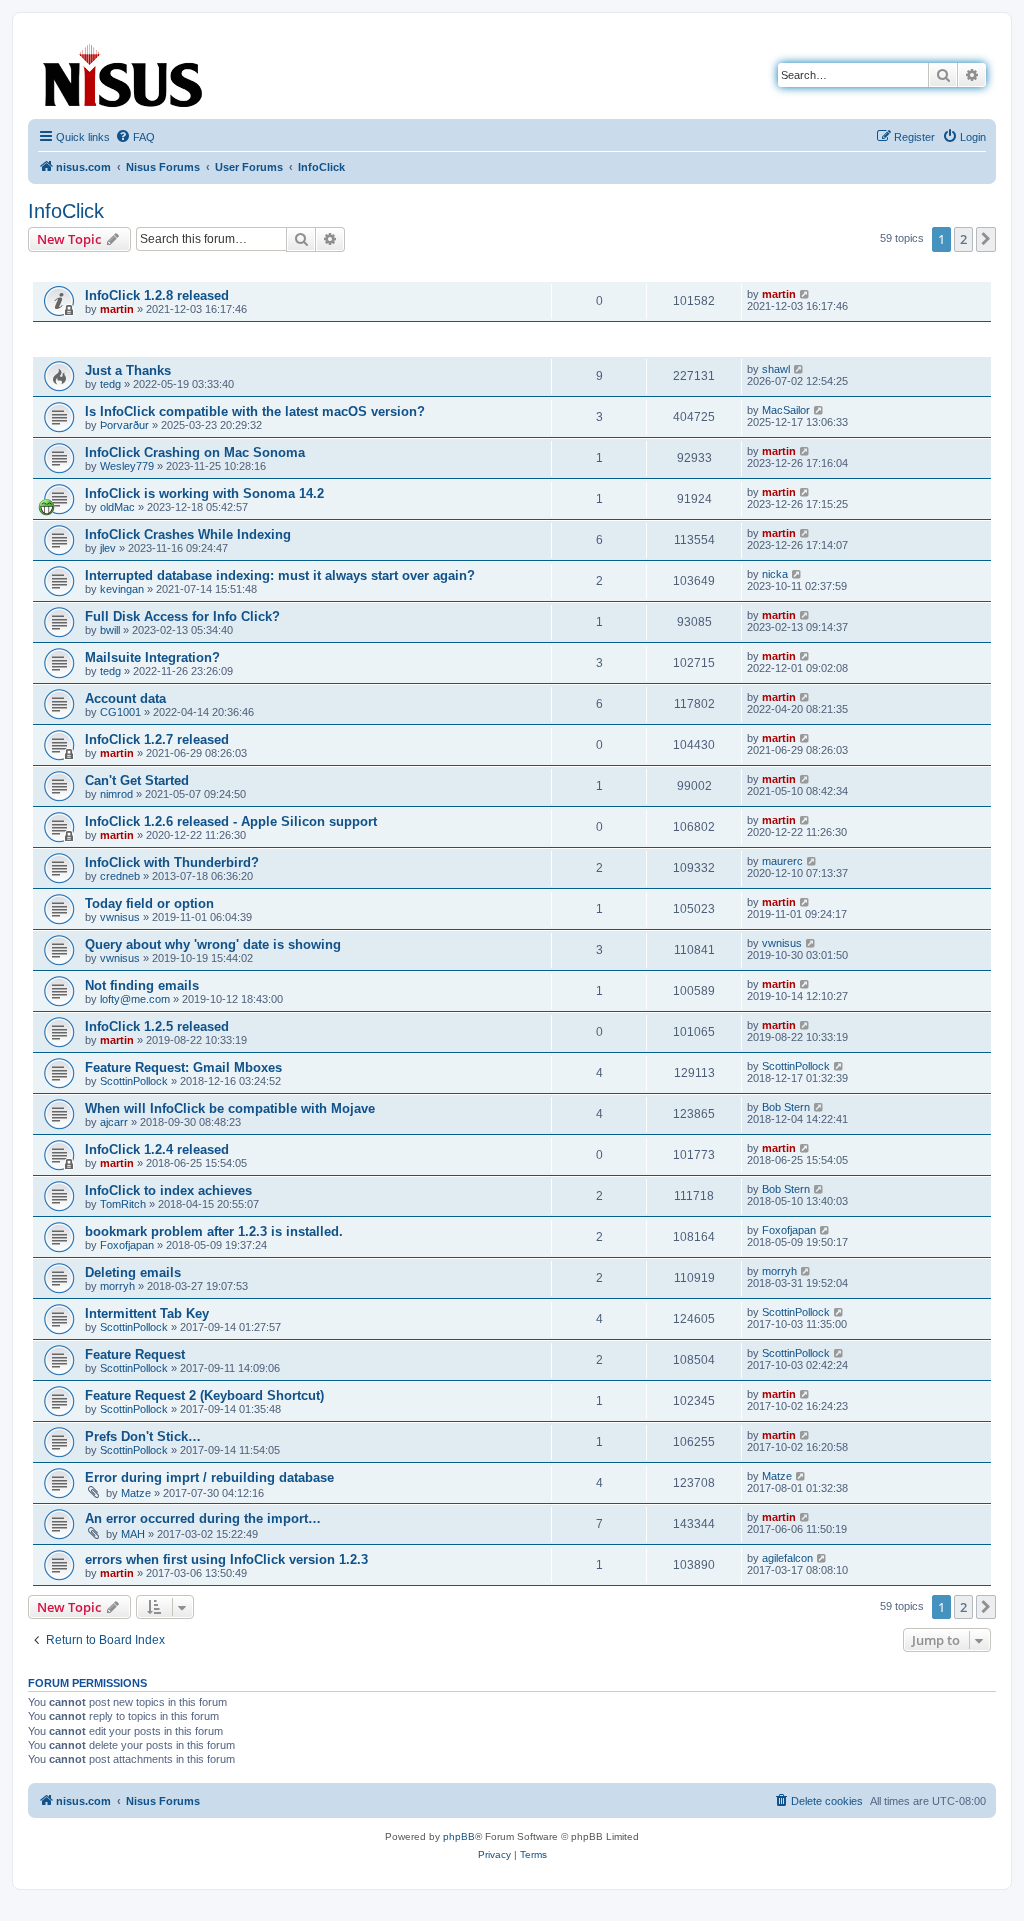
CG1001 (120, 712)
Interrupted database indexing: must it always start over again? (280, 575)
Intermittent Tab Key (147, 1313)
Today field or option (149, 903)
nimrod (116, 794)
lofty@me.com (135, 999)
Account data (125, 698)
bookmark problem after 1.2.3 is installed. (214, 1231)
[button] (986, 239)
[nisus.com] (124, 71)
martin (117, 309)
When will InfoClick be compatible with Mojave (230, 1108)
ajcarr (114, 1122)
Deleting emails (133, 1272)
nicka (775, 574)
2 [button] (963, 239)
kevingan (122, 589)
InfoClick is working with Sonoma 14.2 (204, 493)
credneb (120, 876)
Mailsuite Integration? (152, 657)
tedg (110, 384)
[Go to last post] (805, 294)
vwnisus (120, 917)
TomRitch (123, 1204)
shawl (776, 369)
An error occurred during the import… (203, 1518)
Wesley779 (127, 466)
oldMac (117, 507)
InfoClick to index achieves (168, 1190)
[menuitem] (135, 137)
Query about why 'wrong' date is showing (213, 944)
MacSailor (786, 410)
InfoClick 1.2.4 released (157, 1149)
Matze (136, 1493)
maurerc (782, 861)
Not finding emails (142, 985)
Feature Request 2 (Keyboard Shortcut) (204, 1395)
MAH (133, 1534)
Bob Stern (786, 1107)
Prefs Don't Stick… (143, 1436)
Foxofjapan (127, 1245)
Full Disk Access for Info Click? (182, 616)
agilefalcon (787, 1558)
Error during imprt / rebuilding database (209, 1477)
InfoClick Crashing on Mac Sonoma (195, 452)
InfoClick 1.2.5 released (157, 1026)
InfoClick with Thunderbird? (172, 862)
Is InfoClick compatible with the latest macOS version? (255, 411)
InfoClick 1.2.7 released (157, 739)
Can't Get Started (137, 780)
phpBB (459, 1836)
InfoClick (66, 211)
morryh (117, 1286)
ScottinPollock (134, 1081)
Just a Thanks (128, 370)
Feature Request (135, 1354)
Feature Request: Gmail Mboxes (183, 1067)
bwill (110, 630)
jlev (108, 548)
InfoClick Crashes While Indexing (188, 534)
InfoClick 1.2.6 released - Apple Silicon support (231, 821)
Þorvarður (124, 425)
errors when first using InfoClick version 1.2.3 (226, 1559)
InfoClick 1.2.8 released (157, 295)
